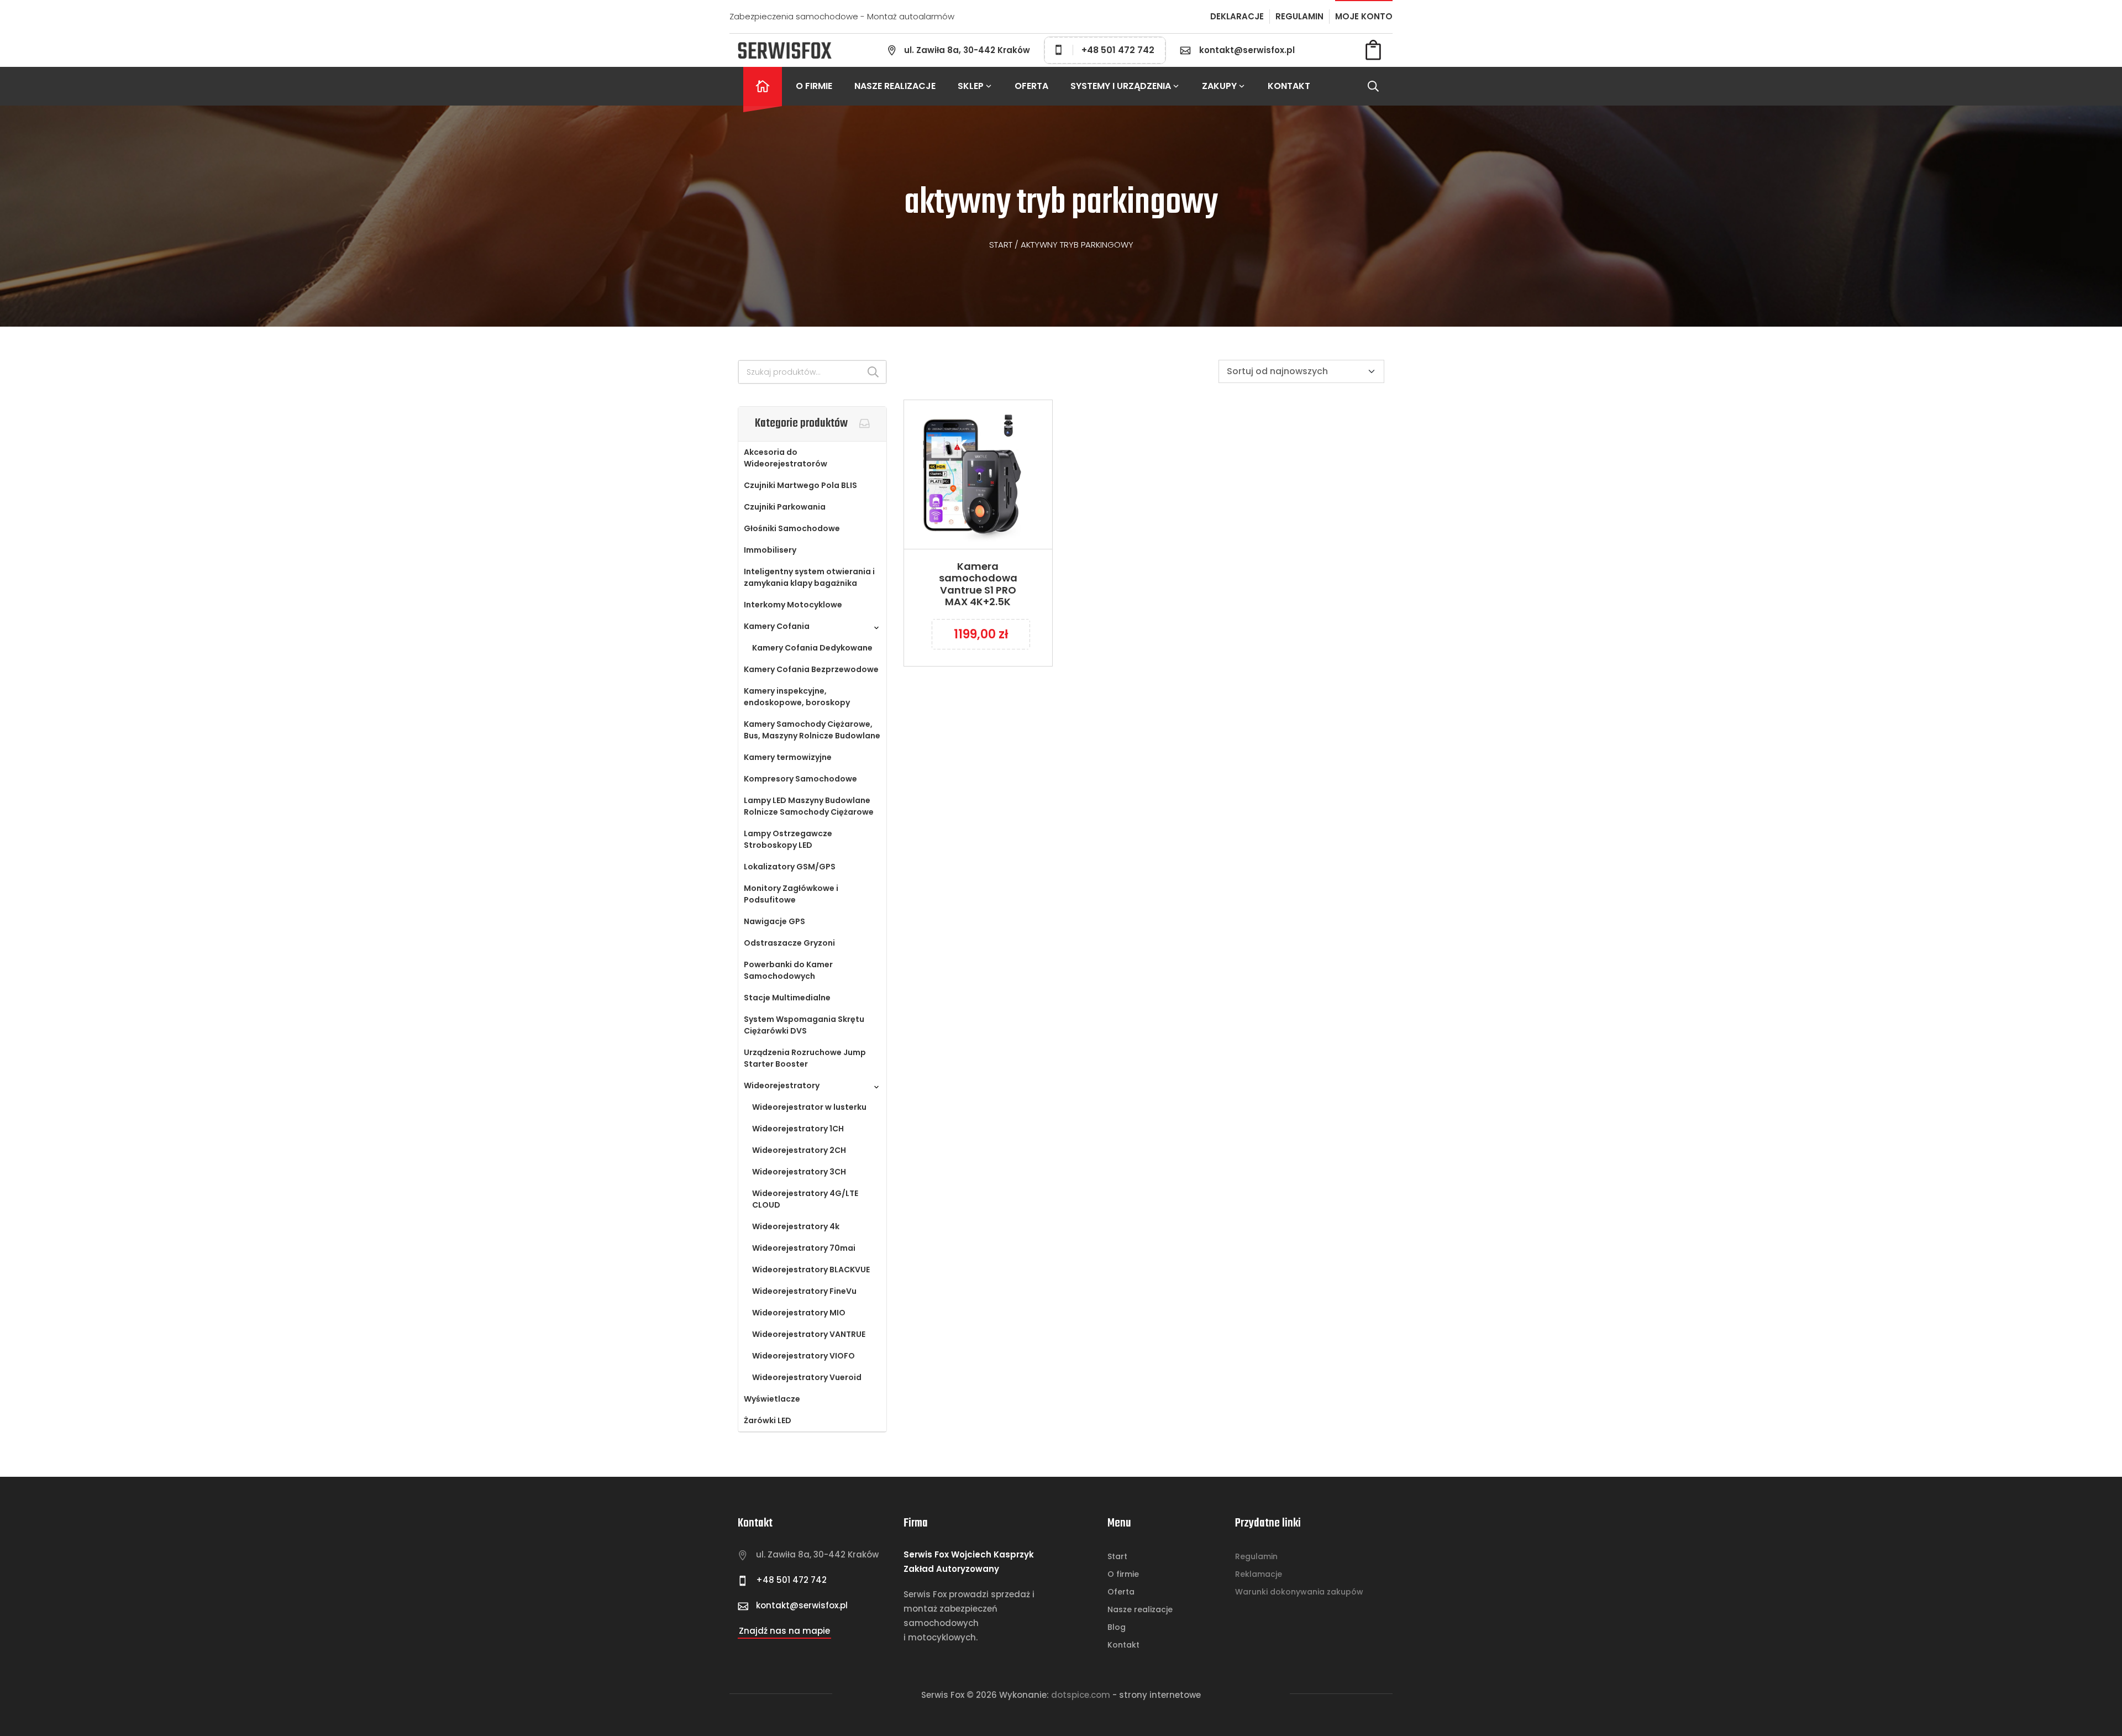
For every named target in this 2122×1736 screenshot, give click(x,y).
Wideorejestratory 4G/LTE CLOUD (805, 1199)
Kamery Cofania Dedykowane (812, 648)
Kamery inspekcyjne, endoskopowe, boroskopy (797, 697)
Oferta (1031, 86)
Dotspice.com (1081, 1695)
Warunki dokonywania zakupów (1299, 1592)
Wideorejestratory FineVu (804, 1291)
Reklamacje (1259, 1574)
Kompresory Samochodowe (800, 779)
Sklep (971, 86)
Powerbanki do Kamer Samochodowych (788, 970)
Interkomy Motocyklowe (793, 605)
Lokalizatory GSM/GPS (790, 867)
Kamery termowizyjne (788, 757)
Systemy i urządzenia (1121, 86)
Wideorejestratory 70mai (804, 1248)
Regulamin (1256, 1556)
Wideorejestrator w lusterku (809, 1107)
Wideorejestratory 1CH (798, 1129)
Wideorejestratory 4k (796, 1226)
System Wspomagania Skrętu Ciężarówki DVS (804, 1025)
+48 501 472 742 (1118, 50)
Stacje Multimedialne (787, 998)
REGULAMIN (1299, 16)
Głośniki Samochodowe (792, 528)
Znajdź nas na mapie (784, 1631)
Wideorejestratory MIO (799, 1313)
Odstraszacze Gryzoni (789, 943)
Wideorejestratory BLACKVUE (811, 1270)
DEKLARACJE (1237, 16)
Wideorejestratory (782, 1085)
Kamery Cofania (777, 626)
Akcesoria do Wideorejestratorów (786, 458)
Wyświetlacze (772, 1399)
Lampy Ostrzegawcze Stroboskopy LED (788, 839)
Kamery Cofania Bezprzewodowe (811, 669)
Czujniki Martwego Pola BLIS (800, 485)
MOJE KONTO (1364, 16)
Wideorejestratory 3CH (799, 1172)
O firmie (814, 86)
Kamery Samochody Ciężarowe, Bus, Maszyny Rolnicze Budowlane (812, 730)
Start (1001, 245)
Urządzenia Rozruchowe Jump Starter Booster (805, 1058)
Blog (1117, 1627)
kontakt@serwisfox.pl (1247, 50)
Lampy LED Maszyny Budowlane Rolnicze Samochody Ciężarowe (809, 806)
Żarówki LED (768, 1420)
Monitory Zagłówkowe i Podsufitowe (791, 894)
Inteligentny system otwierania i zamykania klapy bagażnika (809, 577)
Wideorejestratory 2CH (799, 1150)
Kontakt (1289, 86)
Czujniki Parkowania (785, 507)
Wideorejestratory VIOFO (803, 1356)
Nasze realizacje (895, 86)
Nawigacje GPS (774, 921)
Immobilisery (770, 550)
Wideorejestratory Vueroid (807, 1377)
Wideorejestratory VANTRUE (809, 1334)
